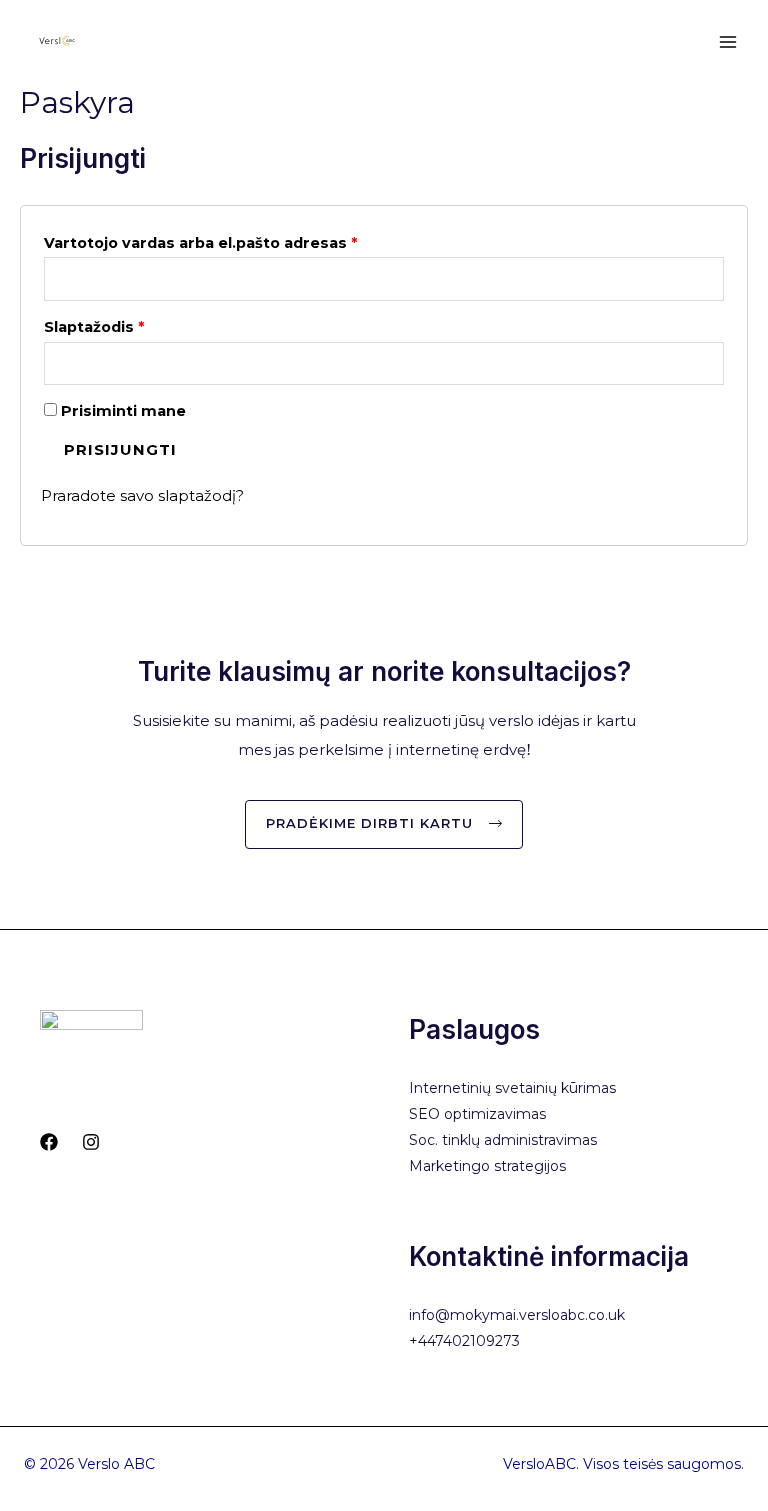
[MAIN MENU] (727, 41)
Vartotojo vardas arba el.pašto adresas (200, 243)
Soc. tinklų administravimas (503, 1140)
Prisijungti (120, 449)
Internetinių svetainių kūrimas (512, 1088)
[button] (384, 824)
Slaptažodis (94, 327)
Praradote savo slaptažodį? (142, 495)
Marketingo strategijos (487, 1166)
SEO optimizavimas (477, 1114)
